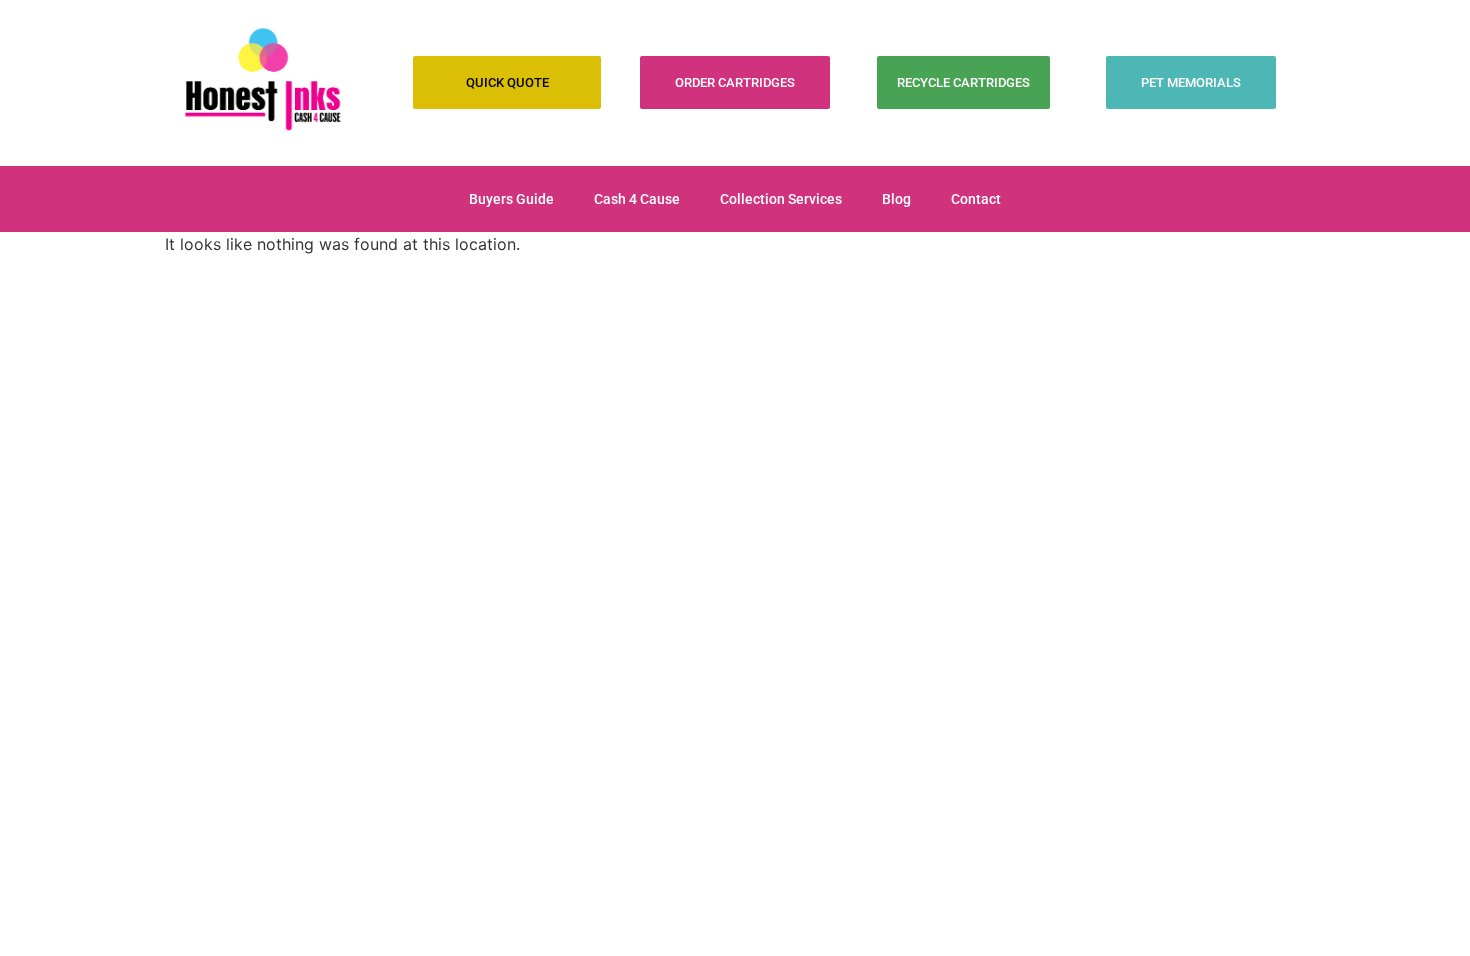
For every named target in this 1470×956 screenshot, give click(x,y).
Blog (896, 199)
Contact (976, 199)
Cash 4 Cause (637, 199)
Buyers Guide (511, 199)
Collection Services (781, 199)
